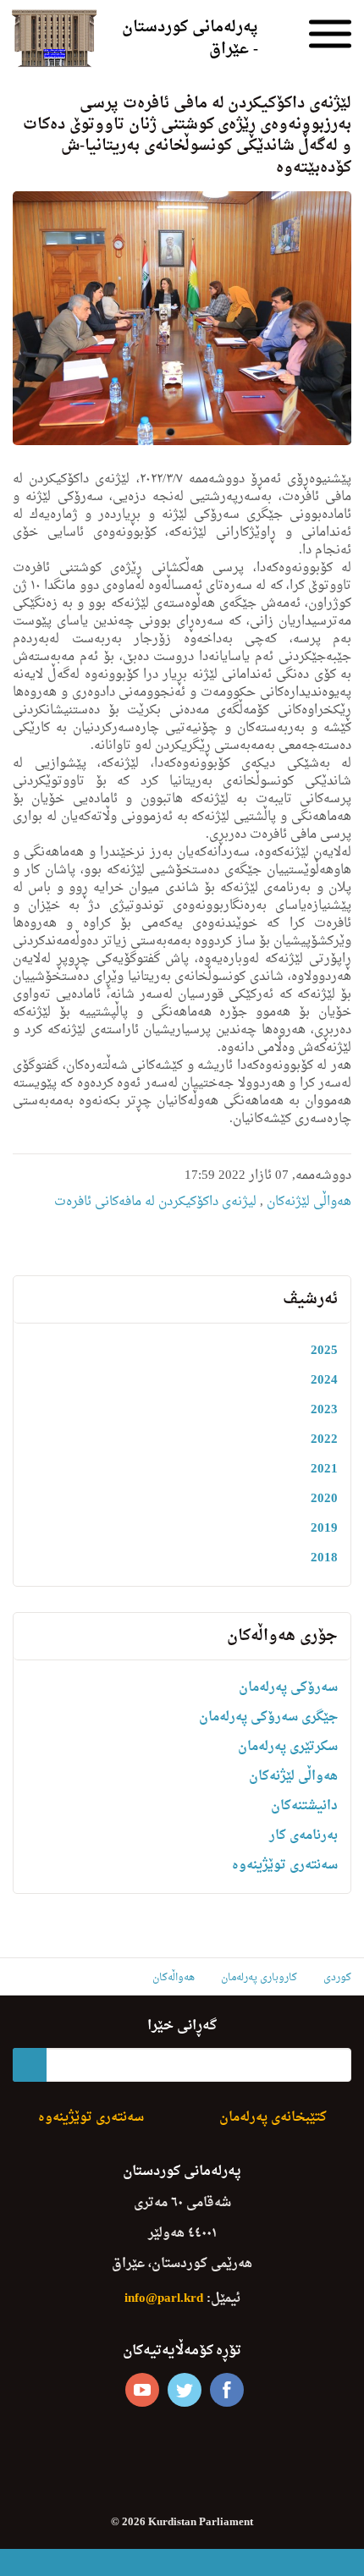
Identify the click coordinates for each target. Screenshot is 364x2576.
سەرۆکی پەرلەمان (288, 1688)
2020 (324, 1499)
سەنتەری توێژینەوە (285, 1866)
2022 (324, 1440)
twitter (185, 2390)
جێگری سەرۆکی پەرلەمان (268, 1717)
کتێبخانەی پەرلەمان (273, 2118)
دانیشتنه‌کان (304, 1806)
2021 (324, 1470)
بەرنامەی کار (303, 1836)
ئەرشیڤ (310, 1299)
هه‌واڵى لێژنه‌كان (307, 1202)
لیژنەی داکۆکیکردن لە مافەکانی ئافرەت (155, 1202)
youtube (142, 2390)
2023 (324, 1410)
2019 (324, 1529)
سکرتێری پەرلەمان (288, 1747)
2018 (324, 1558)
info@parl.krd (164, 2299)
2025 (324, 1351)
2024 (324, 1381)
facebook (227, 2390)
